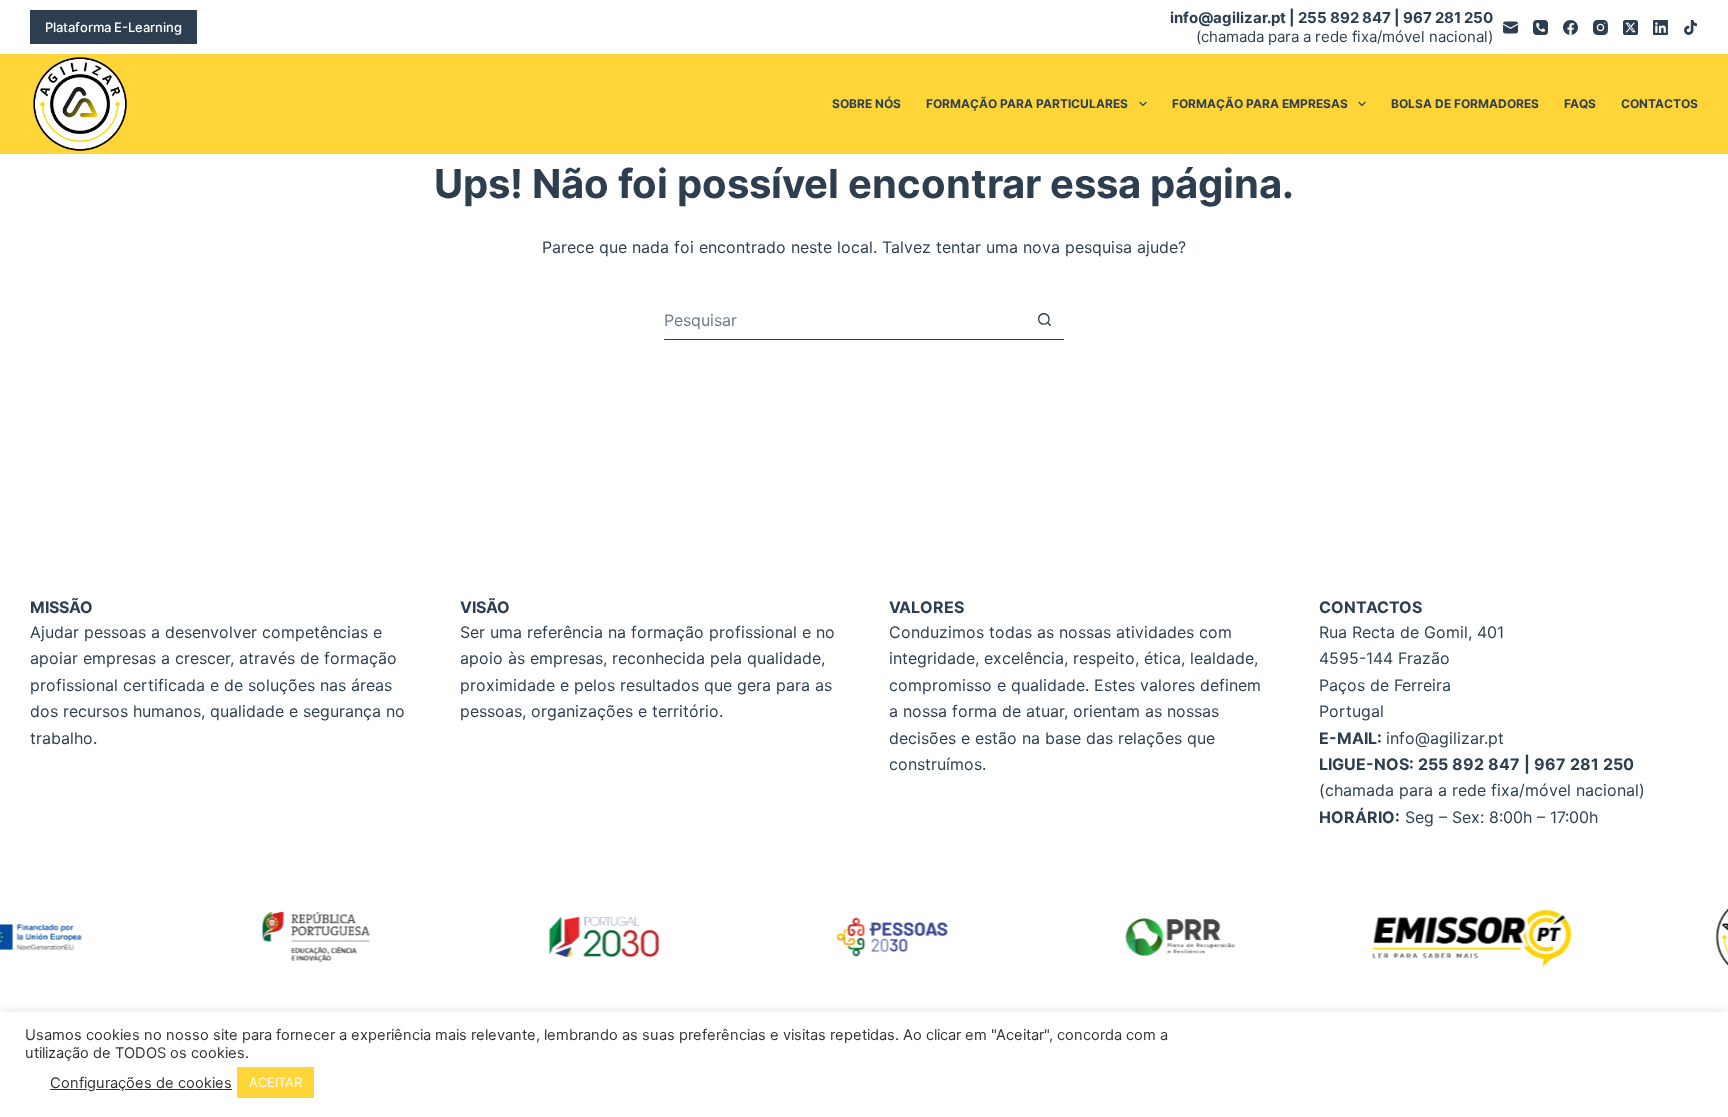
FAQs (1580, 103)
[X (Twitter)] (1630, 27)
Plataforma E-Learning (113, 27)
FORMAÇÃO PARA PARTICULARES (1027, 103)
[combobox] (844, 320)
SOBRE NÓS (866, 103)
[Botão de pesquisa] (1044, 319)
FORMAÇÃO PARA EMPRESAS (1260, 103)
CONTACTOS (1659, 103)
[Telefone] (1540, 27)
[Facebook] (1570, 27)
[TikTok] (1690, 27)
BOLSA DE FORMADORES (1465, 103)
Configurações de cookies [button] (141, 1083)
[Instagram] (1600, 27)
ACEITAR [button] (275, 1082)
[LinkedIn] (1660, 27)
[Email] (1510, 27)
